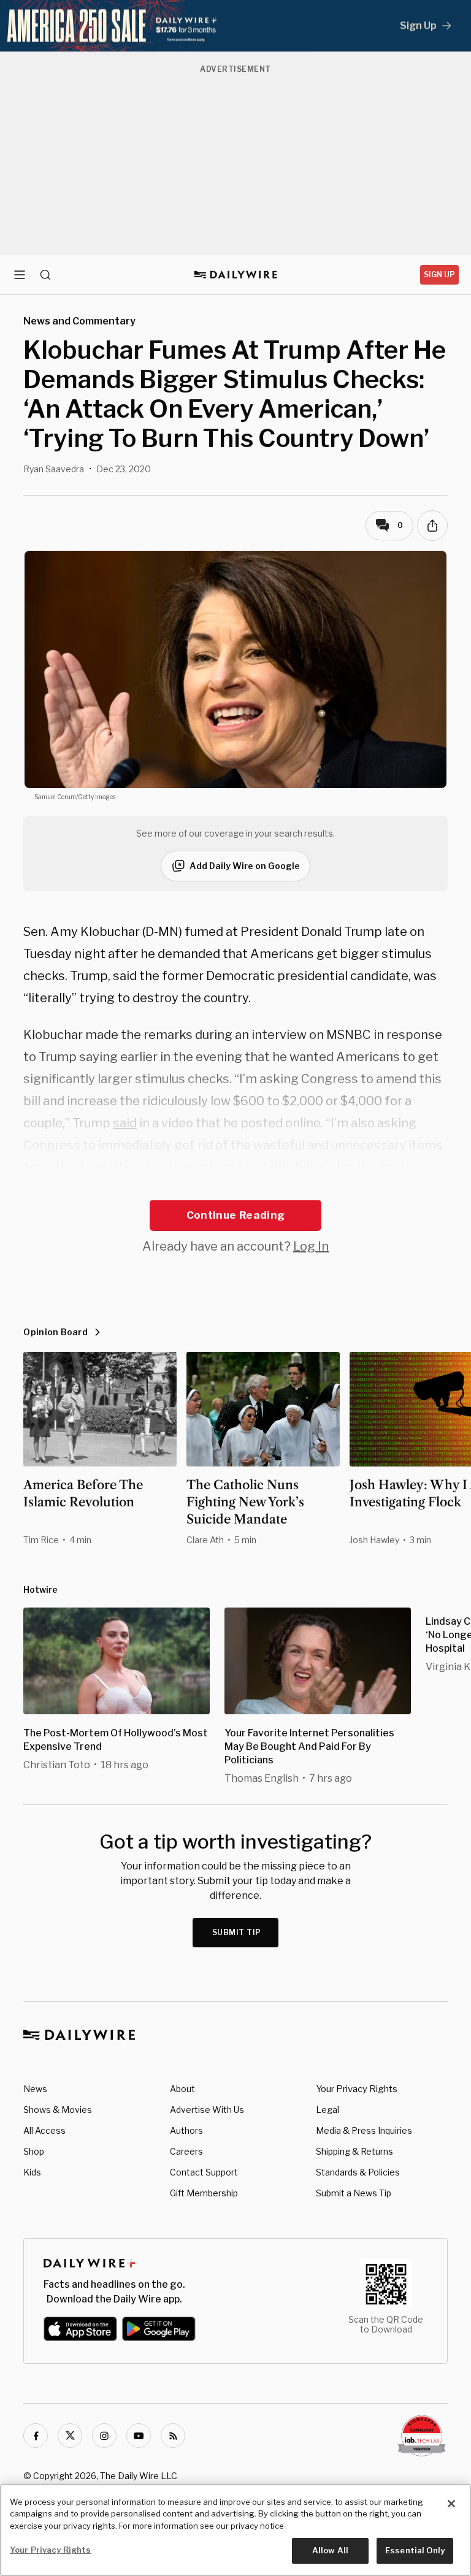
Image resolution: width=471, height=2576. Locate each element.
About (182, 2089)
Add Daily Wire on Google (245, 866)
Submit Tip (237, 1932)
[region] (235, 2530)
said (125, 1123)
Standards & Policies (358, 2172)
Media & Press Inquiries (364, 2130)
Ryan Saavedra (54, 469)
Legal (327, 2110)
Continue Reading (235, 1215)
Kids (32, 2172)
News (35, 2089)
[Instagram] (104, 2436)
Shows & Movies (58, 2110)
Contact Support (204, 2172)
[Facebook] (36, 2436)
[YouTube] (139, 2436)
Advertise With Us (207, 2110)
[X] (70, 2436)
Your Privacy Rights (357, 2089)
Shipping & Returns (354, 2151)
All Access (44, 2130)
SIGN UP (439, 274)
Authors (186, 2130)
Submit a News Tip (354, 2193)
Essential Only (415, 2550)
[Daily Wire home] (236, 275)
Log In (311, 1246)
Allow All (330, 2550)
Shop (34, 2151)
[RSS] (173, 2436)
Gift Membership (204, 2193)
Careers (186, 2151)
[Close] (451, 2504)
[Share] (432, 526)
